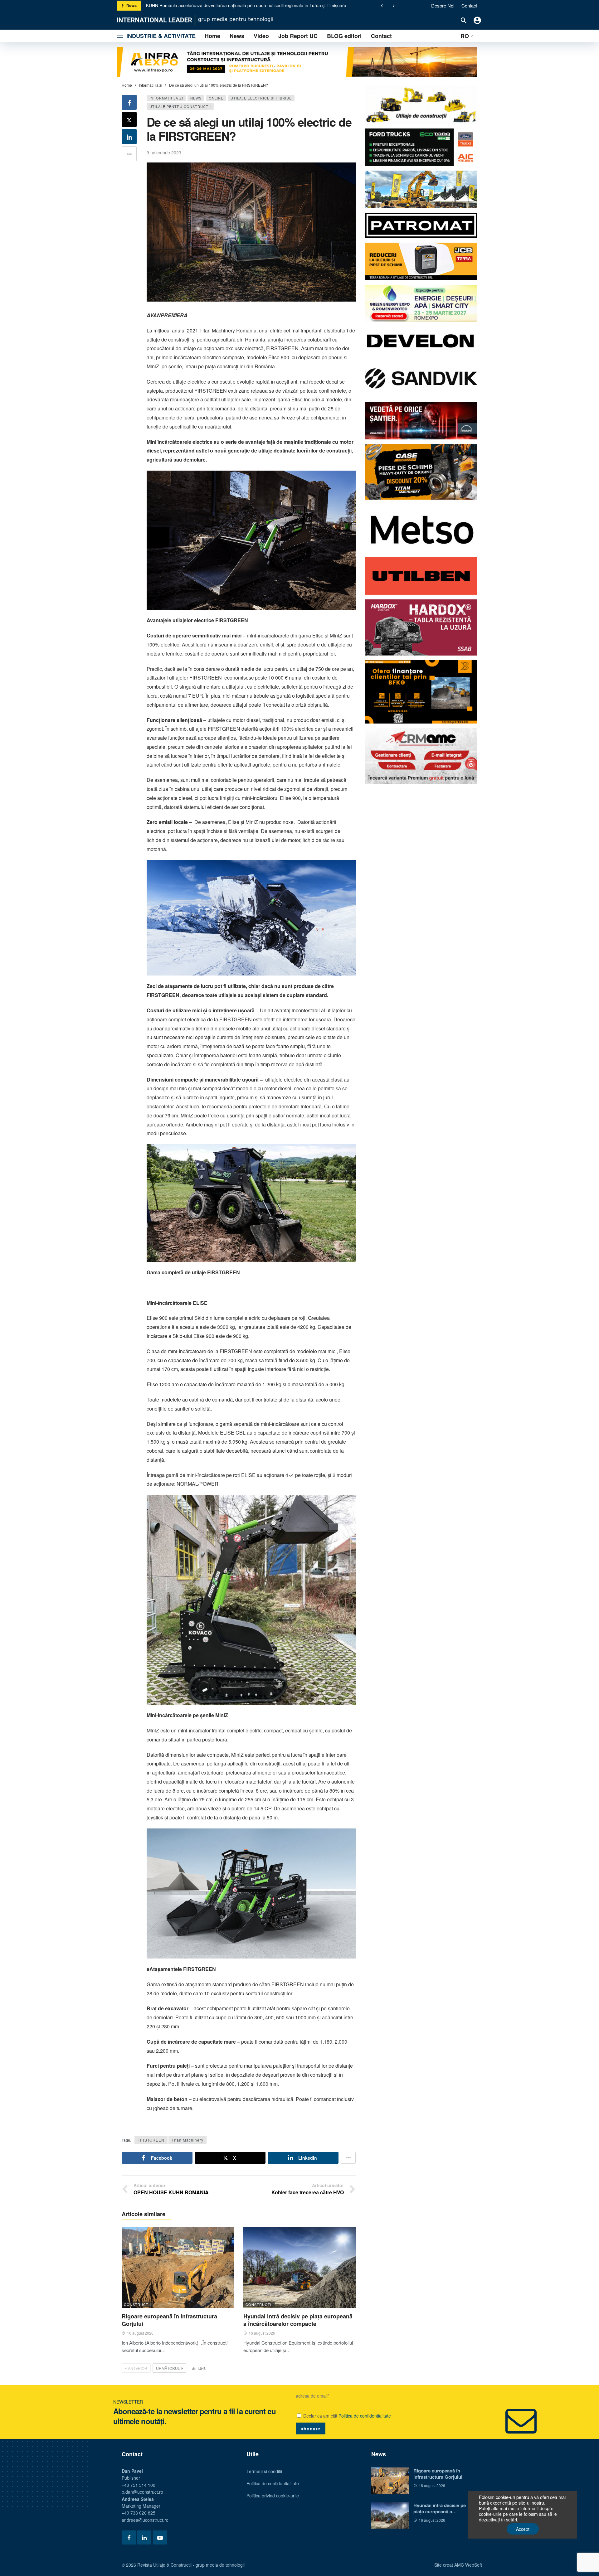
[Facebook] (129, 2537)
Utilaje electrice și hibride (261, 98)
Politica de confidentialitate (365, 2416)
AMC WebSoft (468, 2565)
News (196, 98)
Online (216, 98)
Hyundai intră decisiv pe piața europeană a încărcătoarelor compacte (298, 2320)
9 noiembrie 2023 (164, 153)
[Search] (464, 20)
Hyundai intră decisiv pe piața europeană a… (440, 2508)
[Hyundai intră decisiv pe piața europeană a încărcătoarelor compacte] (299, 2267)
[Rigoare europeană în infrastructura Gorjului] (178, 2267)
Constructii (137, 2304)
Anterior (138, 2368)
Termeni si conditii (264, 2471)
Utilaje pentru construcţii (180, 106)
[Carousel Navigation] (388, 6)
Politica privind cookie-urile (273, 2496)
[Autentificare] (477, 20)
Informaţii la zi (166, 98)
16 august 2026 (140, 2333)
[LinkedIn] (144, 2537)
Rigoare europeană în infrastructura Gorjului (190, 5)
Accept (523, 2529)
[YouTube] (160, 2537)
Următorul (168, 2368)
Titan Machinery (187, 2140)
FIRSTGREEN (151, 2140)
